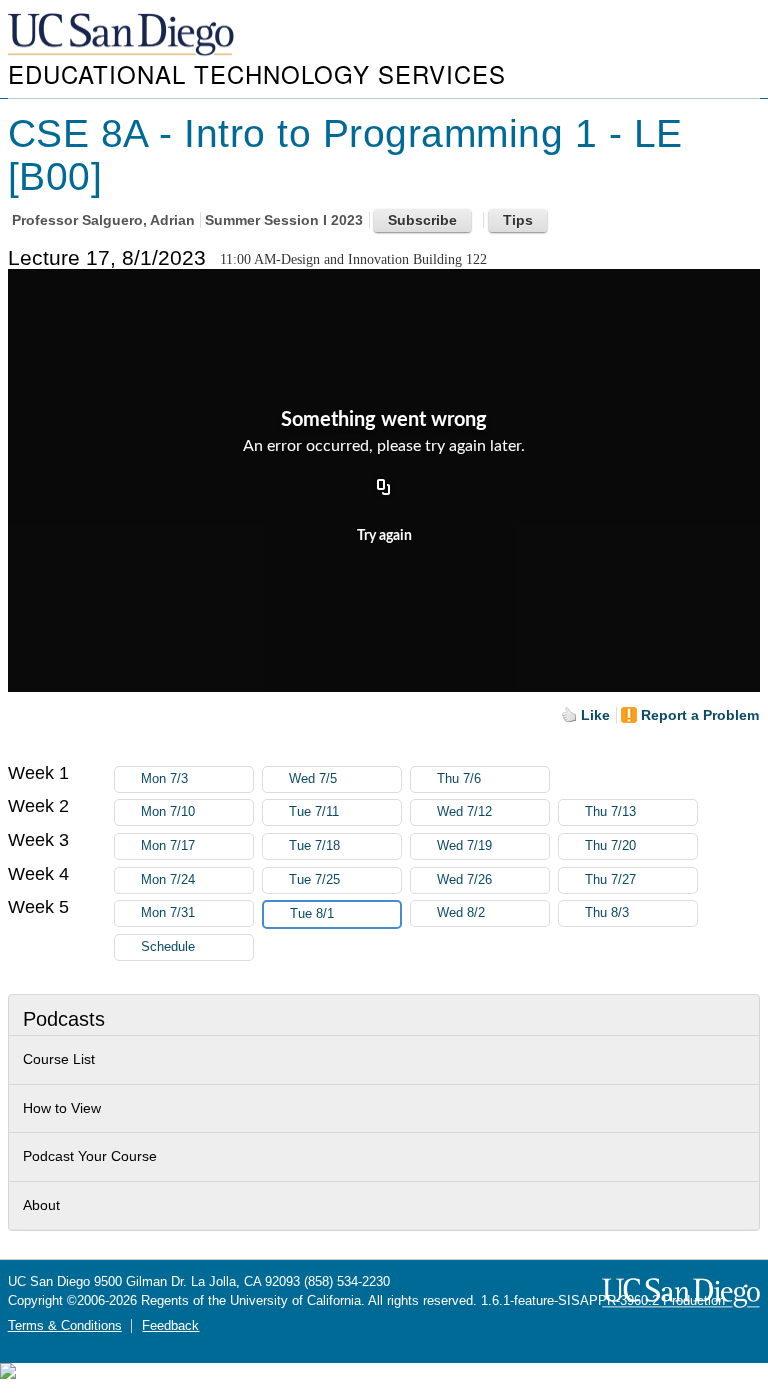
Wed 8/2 (461, 913)
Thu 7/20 (610, 846)
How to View (62, 1108)
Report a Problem (700, 715)
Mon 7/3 (164, 779)
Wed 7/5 (313, 779)
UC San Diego (123, 35)
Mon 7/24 (168, 880)
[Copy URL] (384, 489)
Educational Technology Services (257, 73)
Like (595, 715)
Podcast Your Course (90, 1156)
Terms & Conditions (65, 1326)
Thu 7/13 (610, 812)
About (41, 1205)
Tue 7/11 (314, 812)
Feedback (170, 1326)
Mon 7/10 (168, 812)
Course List (59, 1059)
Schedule (168, 947)
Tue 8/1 (312, 914)
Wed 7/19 (464, 846)
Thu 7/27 (610, 880)
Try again (384, 536)
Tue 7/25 (314, 880)
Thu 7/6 (459, 779)
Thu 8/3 (607, 913)
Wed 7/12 (464, 812)
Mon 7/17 (168, 846)
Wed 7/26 (464, 880)
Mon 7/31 (168, 913)
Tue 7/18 (314, 846)
